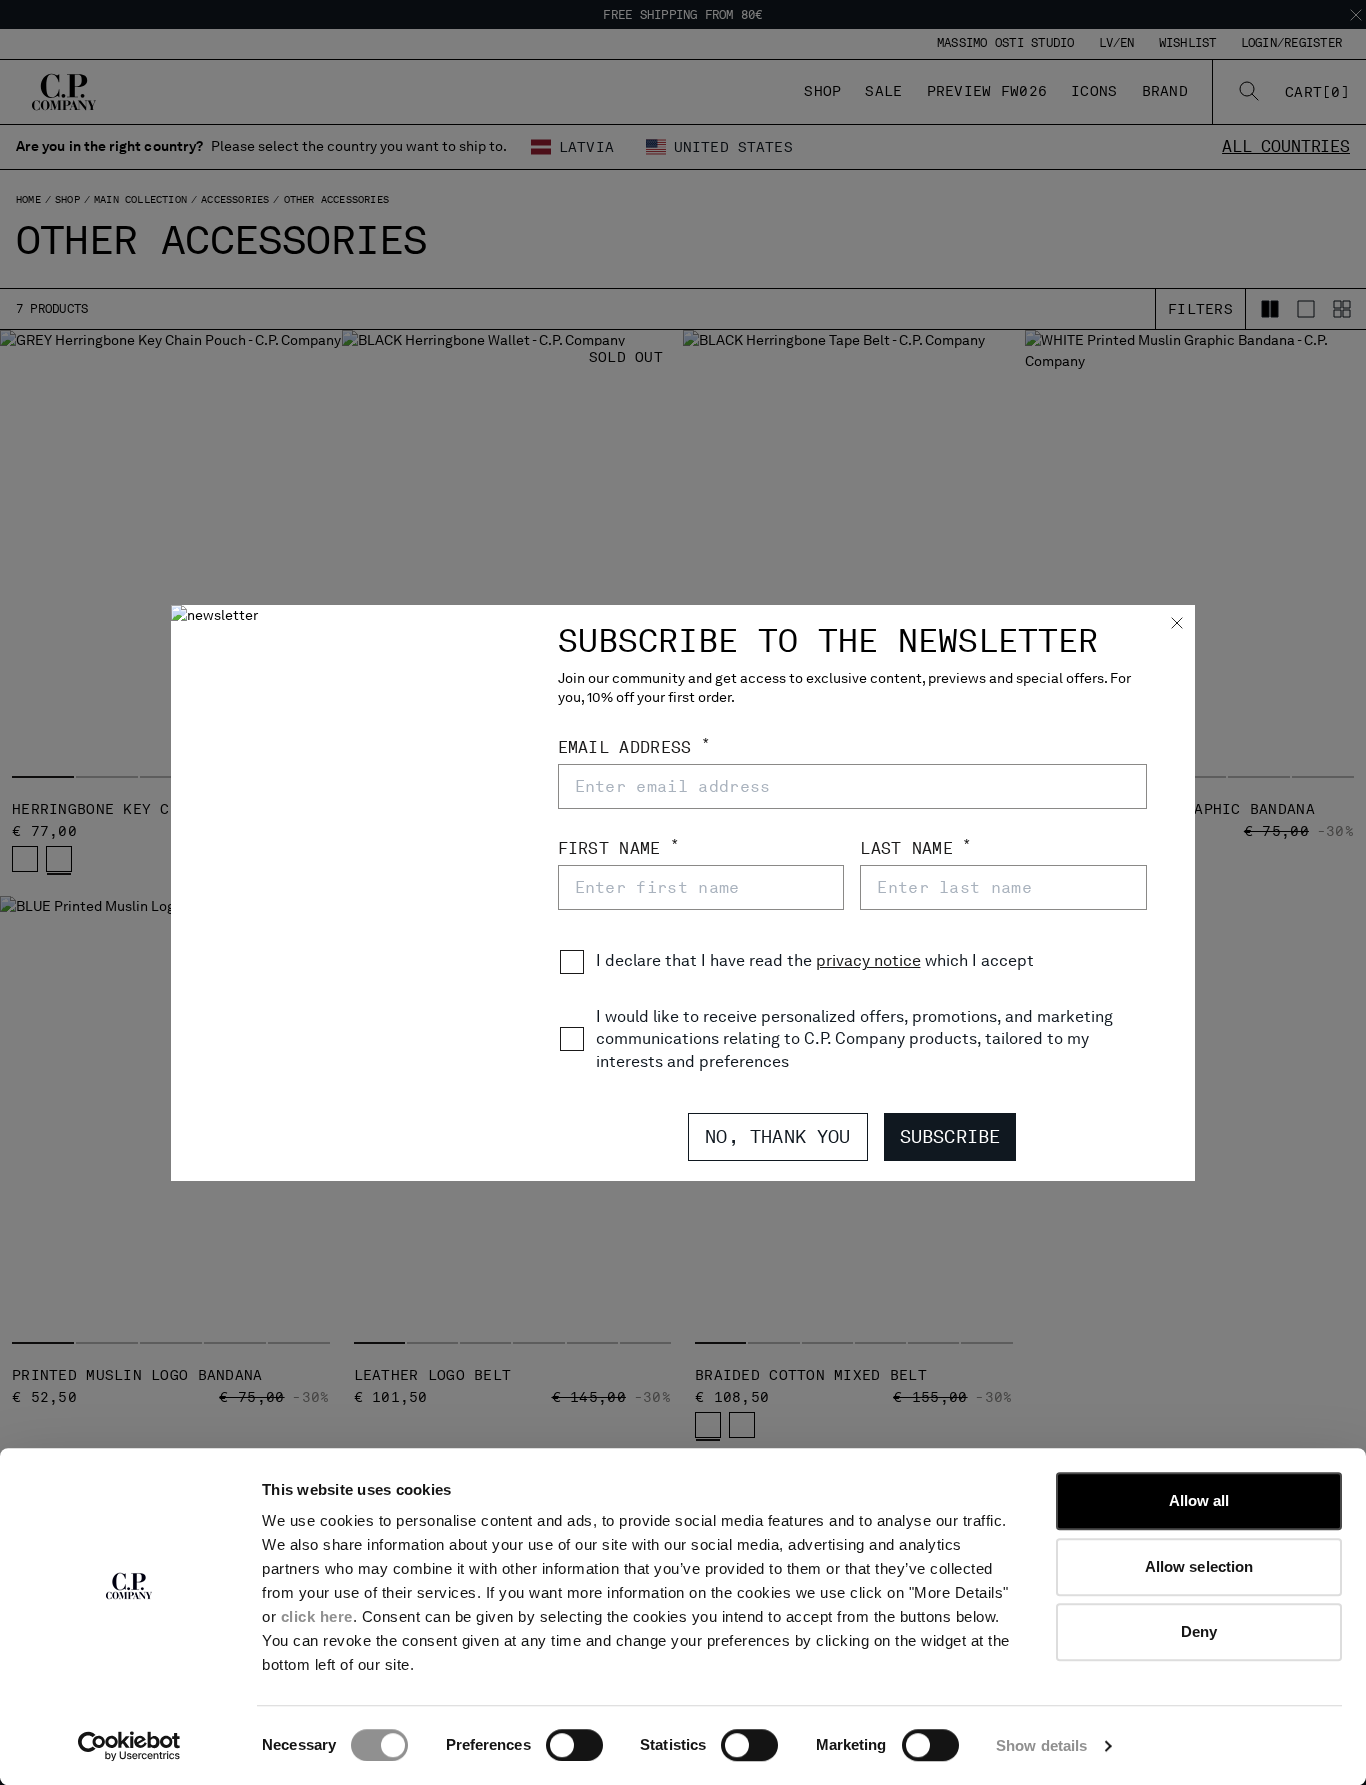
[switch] (574, 1745)
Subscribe (950, 1136)
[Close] (1177, 625)
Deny (1199, 1631)
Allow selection (1199, 1566)
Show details (1041, 1745)
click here (317, 1616)
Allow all (1199, 1500)
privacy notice (868, 960)
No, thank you (777, 1136)
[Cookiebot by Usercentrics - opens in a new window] (129, 1746)
